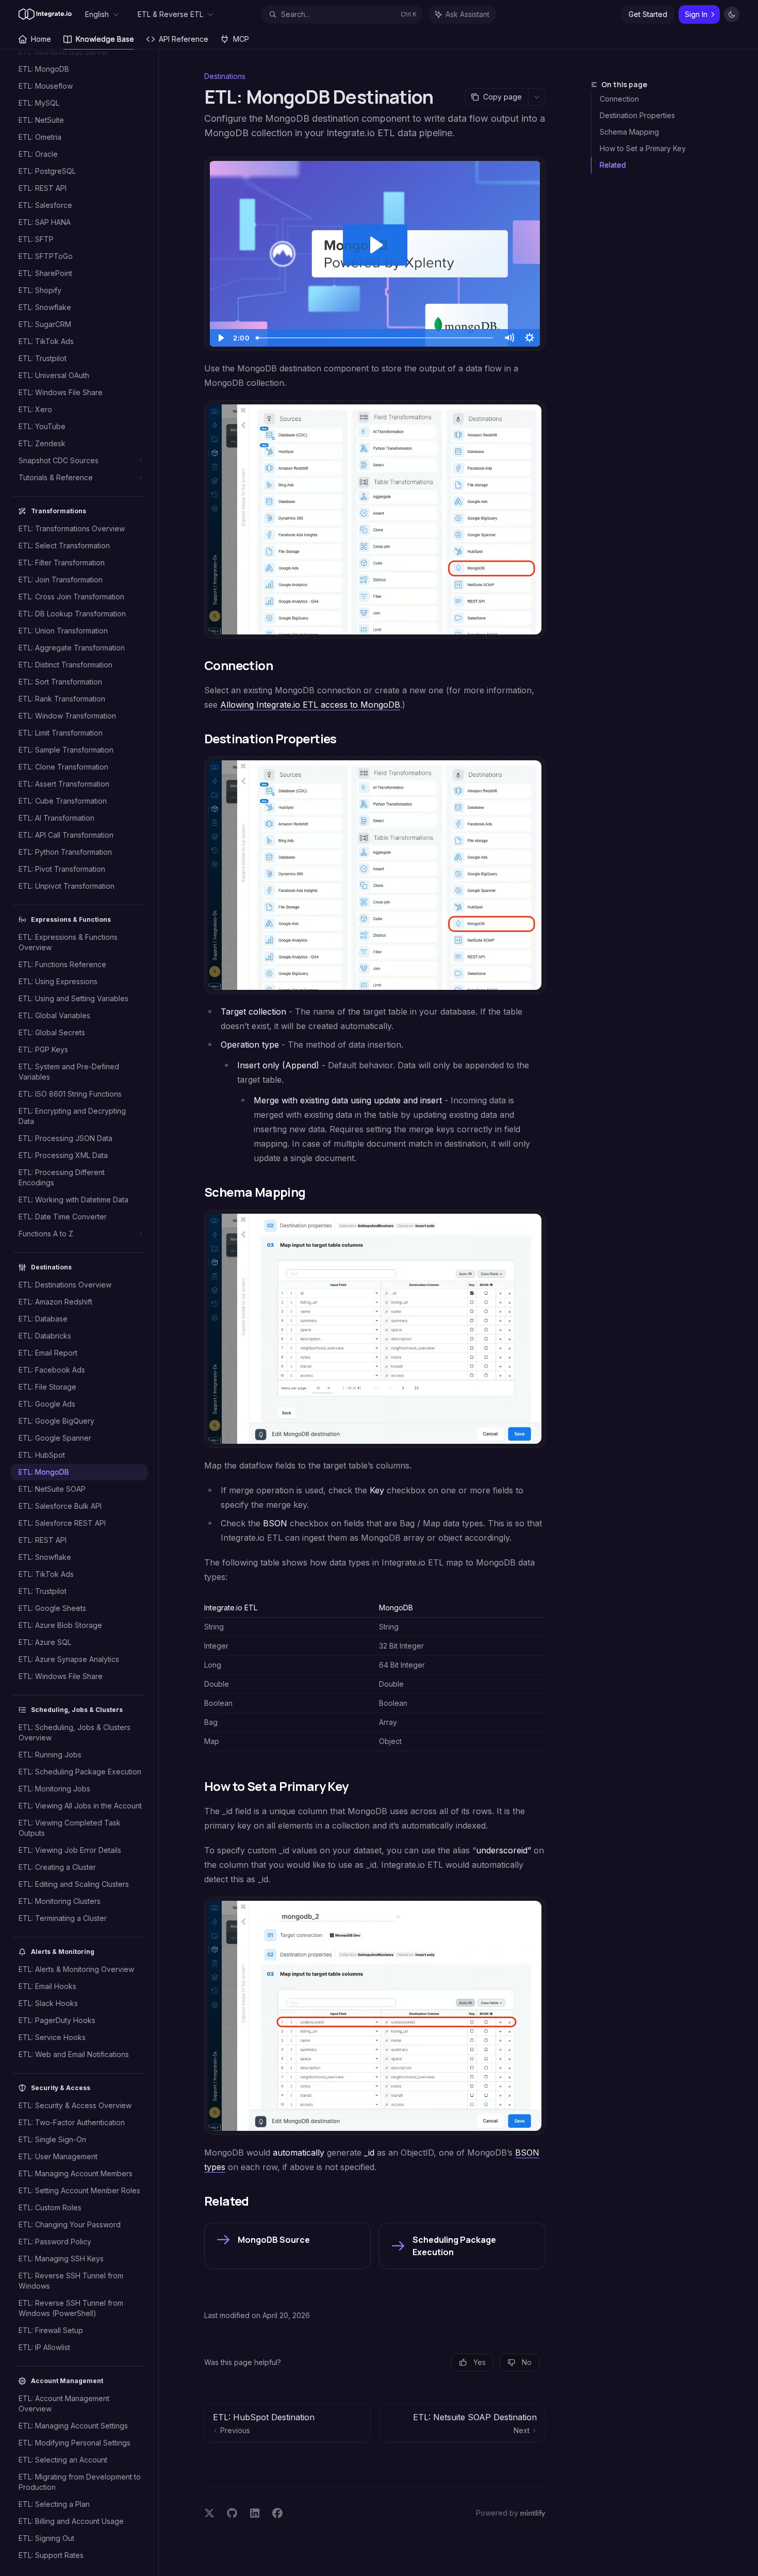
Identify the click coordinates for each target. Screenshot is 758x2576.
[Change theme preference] (732, 14)
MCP (241, 39)
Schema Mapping (629, 132)
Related (613, 165)
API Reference (184, 39)
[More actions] (537, 97)
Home (41, 39)
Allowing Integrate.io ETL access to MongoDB (310, 705)
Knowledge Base (105, 39)
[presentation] (84, 1313)
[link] (287, 2246)
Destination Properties (637, 115)
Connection (619, 99)
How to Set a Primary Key (643, 148)
